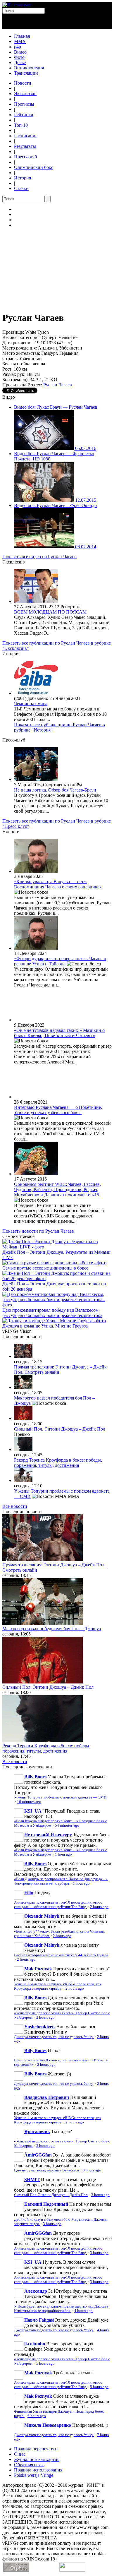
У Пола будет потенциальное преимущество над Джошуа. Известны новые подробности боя (62, 2309)
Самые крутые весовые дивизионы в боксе (45, 1268)
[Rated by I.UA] (72, 2570)
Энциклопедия (29, 68)
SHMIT (32, 2180)
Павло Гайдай (39, 2320)
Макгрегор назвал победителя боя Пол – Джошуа (52, 1629)
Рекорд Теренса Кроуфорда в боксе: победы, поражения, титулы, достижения (58, 1463)
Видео (20, 52)
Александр (36, 2291)
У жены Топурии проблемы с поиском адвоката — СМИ (60, 1797)
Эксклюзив (25, 94)
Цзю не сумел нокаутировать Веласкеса (47, 2170)
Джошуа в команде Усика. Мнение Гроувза (45, 1326)
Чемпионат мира (31, 704)
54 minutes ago (67, 1825)
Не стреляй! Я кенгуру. (48, 1835)
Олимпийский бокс (34, 167)
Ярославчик (37, 2131)
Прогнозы (24, 104)
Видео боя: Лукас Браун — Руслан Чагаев (56, 407)
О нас (20, 2454)
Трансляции (26, 73)
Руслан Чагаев (58, 385)
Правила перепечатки (36, 2449)
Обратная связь (29, 2465)
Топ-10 (21, 125)
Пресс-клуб (25, 157)
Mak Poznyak (38, 1969)
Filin (29, 1893)
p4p (18, 47)
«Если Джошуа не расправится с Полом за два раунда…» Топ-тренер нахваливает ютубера (61, 1881)
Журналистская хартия (37, 2459)
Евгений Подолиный (46, 2204)
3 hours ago (45, 2146)
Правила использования (38, 2470)
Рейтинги (24, 115)
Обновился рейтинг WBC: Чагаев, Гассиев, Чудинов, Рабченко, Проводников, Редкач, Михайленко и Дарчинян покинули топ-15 (57, 1189)
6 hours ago (37, 2416)
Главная (22, 36)
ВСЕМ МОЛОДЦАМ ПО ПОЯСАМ (50, 612)
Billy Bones (35, 1777)
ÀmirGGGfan (38, 2155)
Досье (20, 62)
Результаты (25, 146)
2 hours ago (99, 1907)
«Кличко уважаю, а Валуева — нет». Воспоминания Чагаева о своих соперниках (58, 884)
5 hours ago (45, 2363)
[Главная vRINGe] (17, 5)
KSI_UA (33, 1811)
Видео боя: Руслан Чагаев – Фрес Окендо (55, 505)
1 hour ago (63, 1854)
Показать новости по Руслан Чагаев (38, 1231)
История (23, 178)
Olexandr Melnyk (42, 1916)
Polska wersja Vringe (34, 2475)
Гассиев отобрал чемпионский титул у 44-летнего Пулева (61, 1955)
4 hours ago (83, 2311)
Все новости (15, 1506)
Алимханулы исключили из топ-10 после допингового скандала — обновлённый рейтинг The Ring (58, 1905)
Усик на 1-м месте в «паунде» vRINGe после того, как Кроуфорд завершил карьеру (58, 1986)
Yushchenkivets (40, 2027)
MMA (20, 41)
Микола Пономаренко (48, 2425)
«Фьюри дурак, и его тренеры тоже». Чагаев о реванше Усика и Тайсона (60, 961)
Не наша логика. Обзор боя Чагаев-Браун (55, 790)
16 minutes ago (29, 1802)
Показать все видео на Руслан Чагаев (39, 557)
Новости (23, 83)
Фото (19, 57)
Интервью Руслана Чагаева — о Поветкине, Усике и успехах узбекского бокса (58, 1110)
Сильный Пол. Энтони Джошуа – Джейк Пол (60, 1429)
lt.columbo (35, 2344)
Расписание (26, 136)
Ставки (21, 188)
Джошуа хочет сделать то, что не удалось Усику (54, 2037)
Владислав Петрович (47, 2097)
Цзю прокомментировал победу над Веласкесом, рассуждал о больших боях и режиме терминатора (52, 1313)
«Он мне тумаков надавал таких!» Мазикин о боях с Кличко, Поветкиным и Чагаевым (59, 1033)
